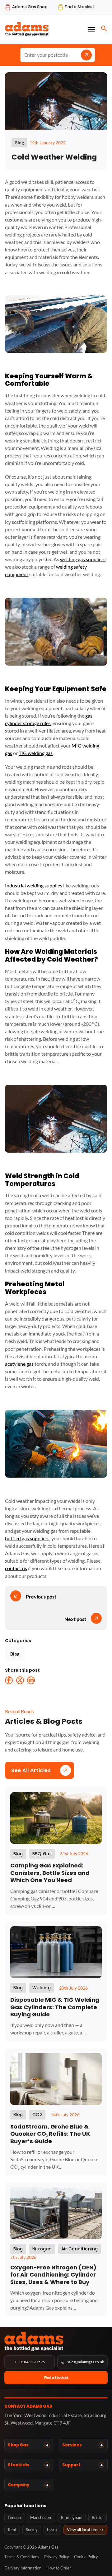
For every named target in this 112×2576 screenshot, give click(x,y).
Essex (52, 2530)
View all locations (85, 2530)
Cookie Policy (86, 2557)
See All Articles (31, 1770)
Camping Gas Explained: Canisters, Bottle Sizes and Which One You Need (50, 1873)
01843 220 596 (30, 2362)
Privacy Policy (57, 2557)
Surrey (32, 2530)
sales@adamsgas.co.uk (83, 2362)
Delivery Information (23, 2568)
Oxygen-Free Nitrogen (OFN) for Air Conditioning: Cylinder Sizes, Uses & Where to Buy (53, 2275)
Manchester (41, 2517)
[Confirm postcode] (86, 55)
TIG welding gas (36, 753)
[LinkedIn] (31, 1680)
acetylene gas (19, 1364)
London (14, 2517)
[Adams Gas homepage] (56, 2341)
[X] (20, 1680)
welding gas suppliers (83, 559)
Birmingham (72, 2517)
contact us (16, 1568)
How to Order (59, 2568)
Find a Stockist (56, 2377)
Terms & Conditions (22, 2557)
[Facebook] (9, 1680)
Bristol (98, 2517)
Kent (12, 2530)
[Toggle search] (104, 28)
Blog (15, 1654)
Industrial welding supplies (34, 885)
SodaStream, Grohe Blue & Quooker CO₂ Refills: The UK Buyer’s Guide (50, 2134)
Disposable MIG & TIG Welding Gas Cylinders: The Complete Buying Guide (55, 2007)
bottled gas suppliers (27, 1538)
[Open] (91, 29)
